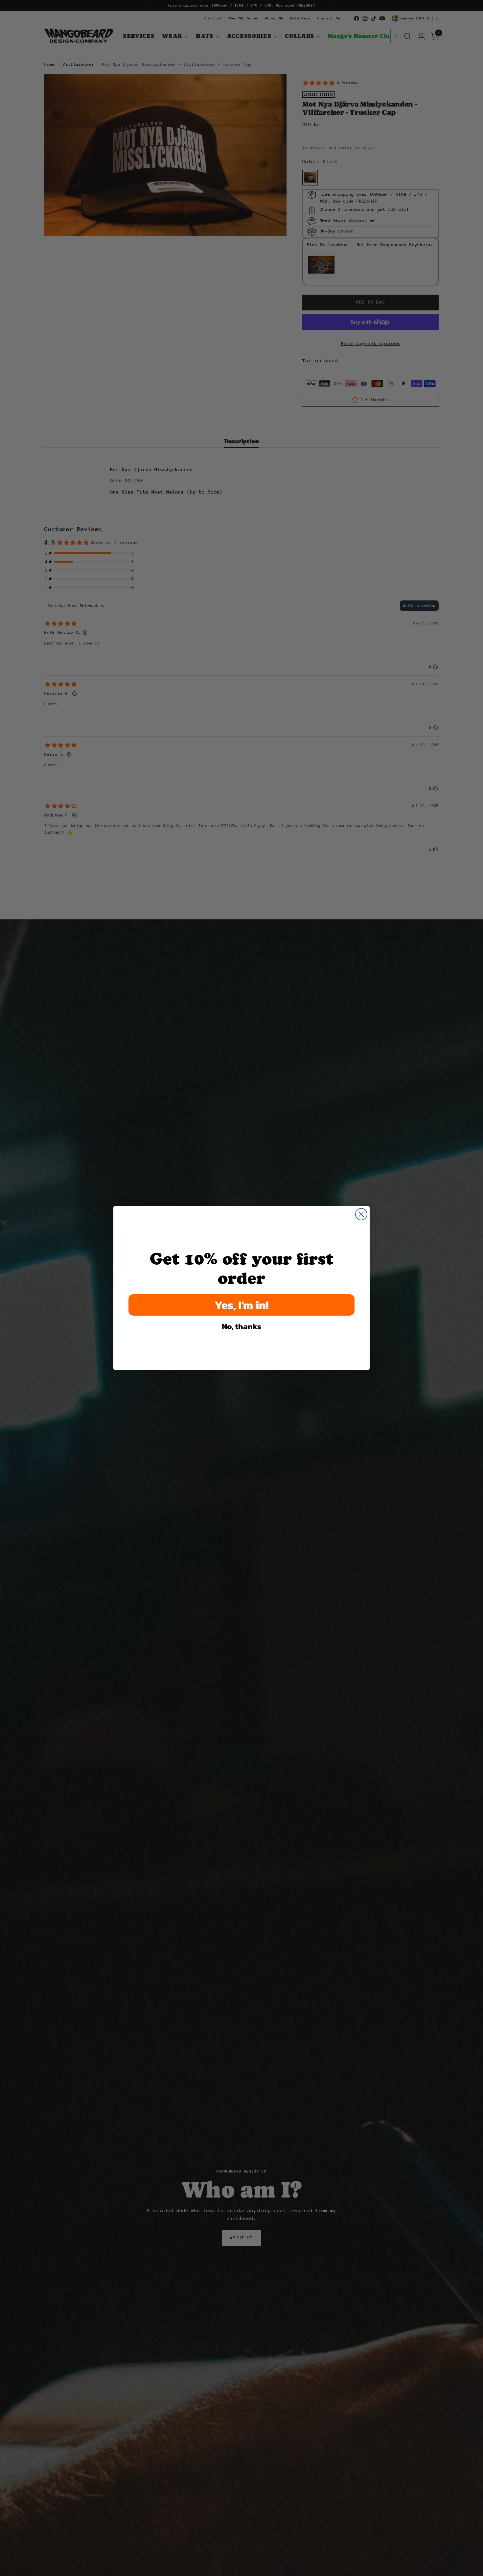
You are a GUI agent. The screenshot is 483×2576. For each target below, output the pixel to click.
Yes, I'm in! (242, 1305)
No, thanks (241, 1326)
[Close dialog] (361, 1214)
